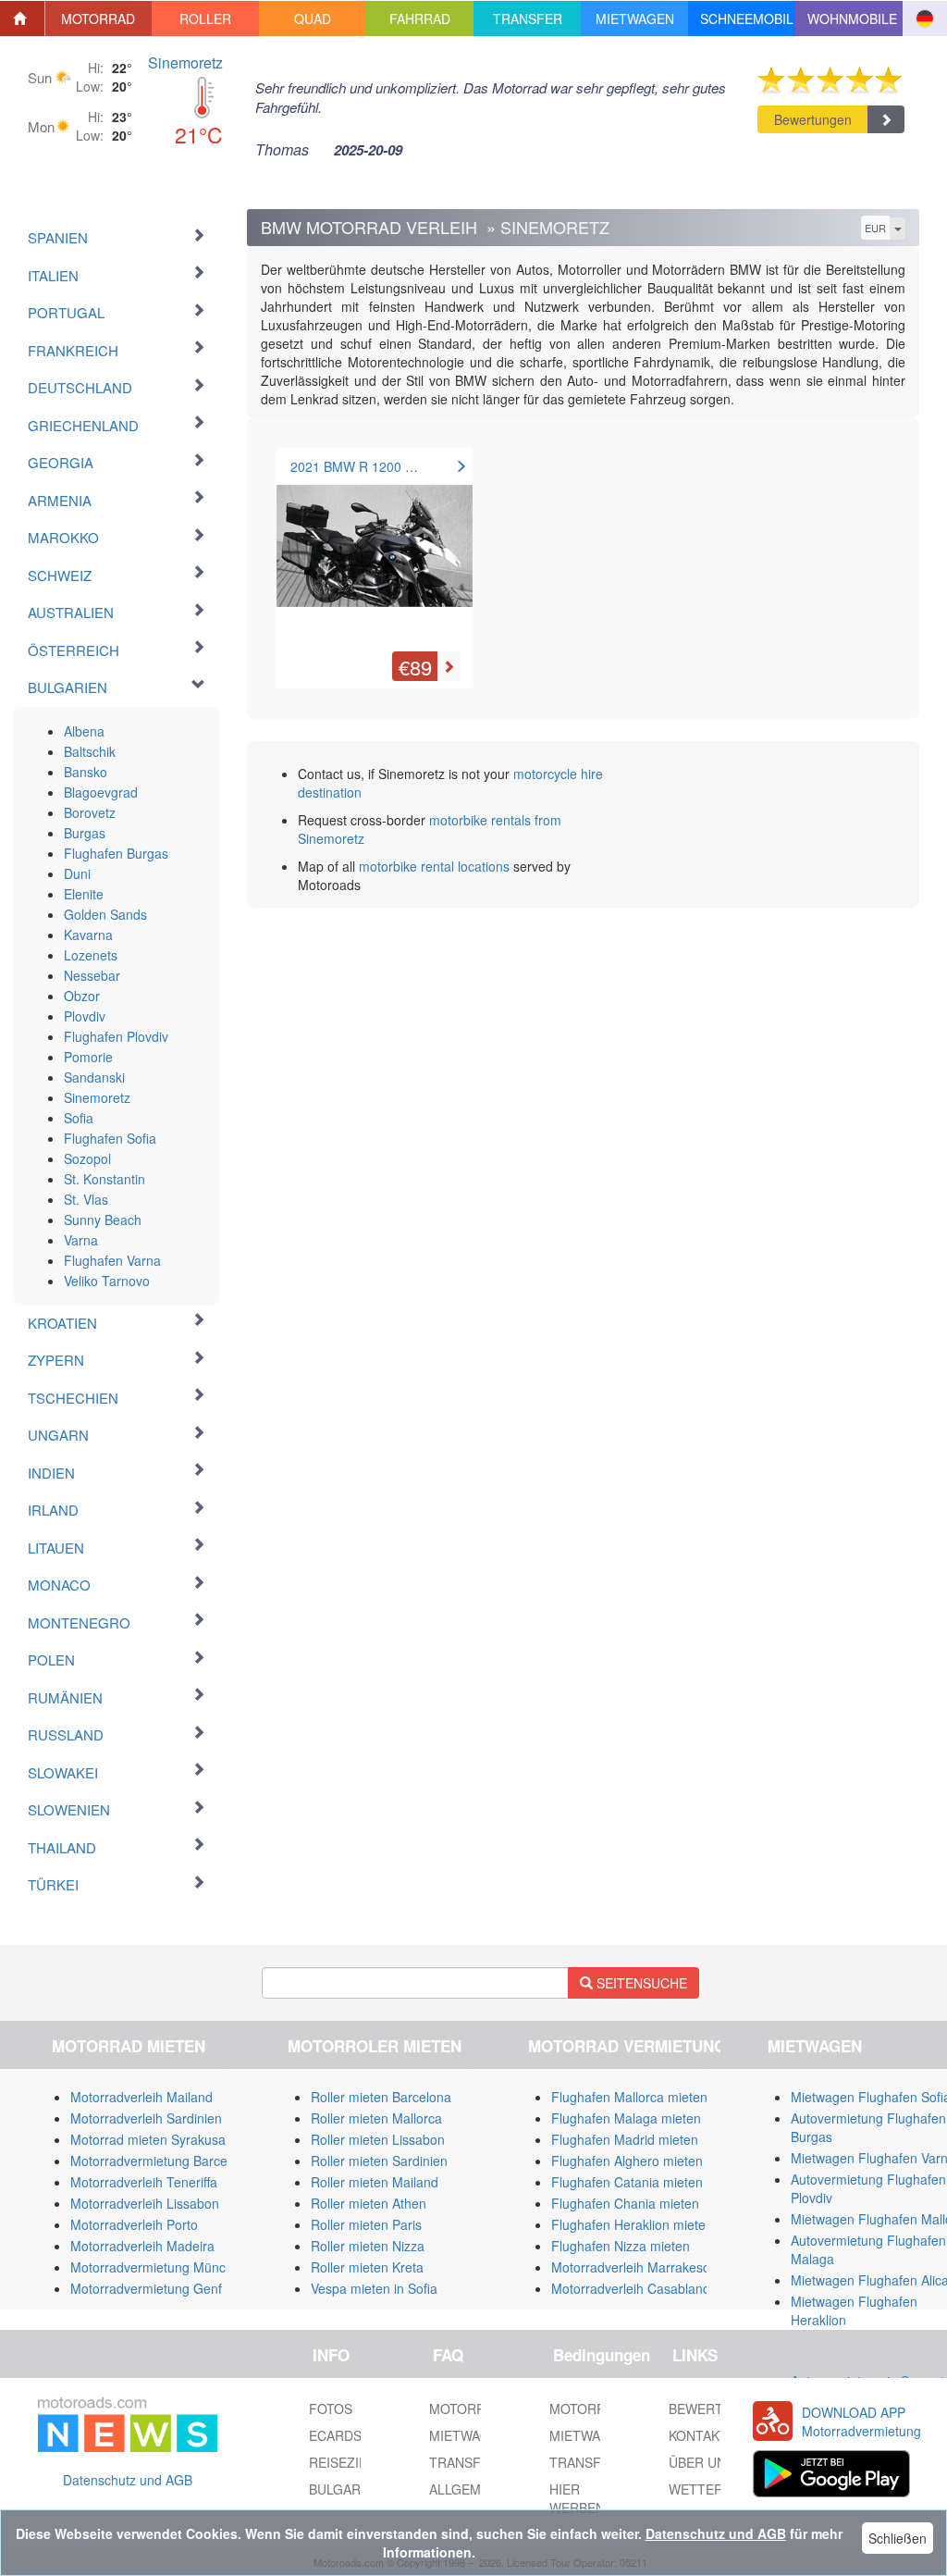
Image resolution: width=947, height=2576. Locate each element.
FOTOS (331, 2409)
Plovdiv (85, 1016)
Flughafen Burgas (116, 853)
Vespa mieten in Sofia (374, 2288)
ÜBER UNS (701, 2462)
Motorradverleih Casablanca (634, 2288)
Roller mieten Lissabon (378, 2139)
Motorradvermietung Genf (146, 2288)
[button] (99, 19)
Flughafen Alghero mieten (627, 2161)
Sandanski (94, 1077)
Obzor (82, 996)
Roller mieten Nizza (368, 2246)
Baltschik (90, 751)
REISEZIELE (346, 2462)
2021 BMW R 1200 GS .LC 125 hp (391, 466)
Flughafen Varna (112, 1260)
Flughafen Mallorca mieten (629, 2097)
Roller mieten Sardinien (379, 2161)
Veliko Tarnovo (107, 1281)
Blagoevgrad (101, 792)
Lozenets (91, 955)
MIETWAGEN (589, 2435)
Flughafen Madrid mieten (625, 2139)
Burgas (85, 833)
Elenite (84, 894)
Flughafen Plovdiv (116, 1036)
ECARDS (335, 2435)
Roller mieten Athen (369, 2203)
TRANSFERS (588, 2462)
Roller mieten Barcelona (381, 2097)
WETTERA (700, 2489)
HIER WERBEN (577, 2498)
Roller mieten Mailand (375, 2182)
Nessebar (92, 975)
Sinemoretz (185, 62)
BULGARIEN (345, 2489)
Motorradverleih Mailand (141, 2097)
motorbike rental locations (434, 866)
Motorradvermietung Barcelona (161, 2161)
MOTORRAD (586, 2409)
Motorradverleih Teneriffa (144, 2182)
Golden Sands (105, 914)
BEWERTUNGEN (719, 2409)
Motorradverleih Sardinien (146, 2118)
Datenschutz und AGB (128, 2480)
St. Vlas (86, 1199)
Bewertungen (813, 119)
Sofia (79, 1118)
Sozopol (87, 1158)
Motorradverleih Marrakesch (634, 2267)
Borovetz (90, 812)
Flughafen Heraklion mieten (632, 2224)
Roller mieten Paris (366, 2224)
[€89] (375, 554)
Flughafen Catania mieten (627, 2182)
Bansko (86, 772)
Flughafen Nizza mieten (621, 2246)
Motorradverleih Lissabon (145, 2203)
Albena (84, 731)
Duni (77, 873)
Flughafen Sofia (110, 1138)
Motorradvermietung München (159, 2267)
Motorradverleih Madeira (142, 2246)
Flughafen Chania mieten (625, 2203)
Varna (81, 1240)
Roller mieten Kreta (367, 2267)
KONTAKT (698, 2435)
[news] (128, 2421)
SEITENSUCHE (640, 1983)
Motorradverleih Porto (134, 2224)
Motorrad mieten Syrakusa (148, 2139)
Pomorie (88, 1057)
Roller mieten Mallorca (376, 2118)
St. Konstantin (105, 1179)
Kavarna (88, 935)
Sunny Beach (103, 1220)
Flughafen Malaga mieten (626, 2118)
